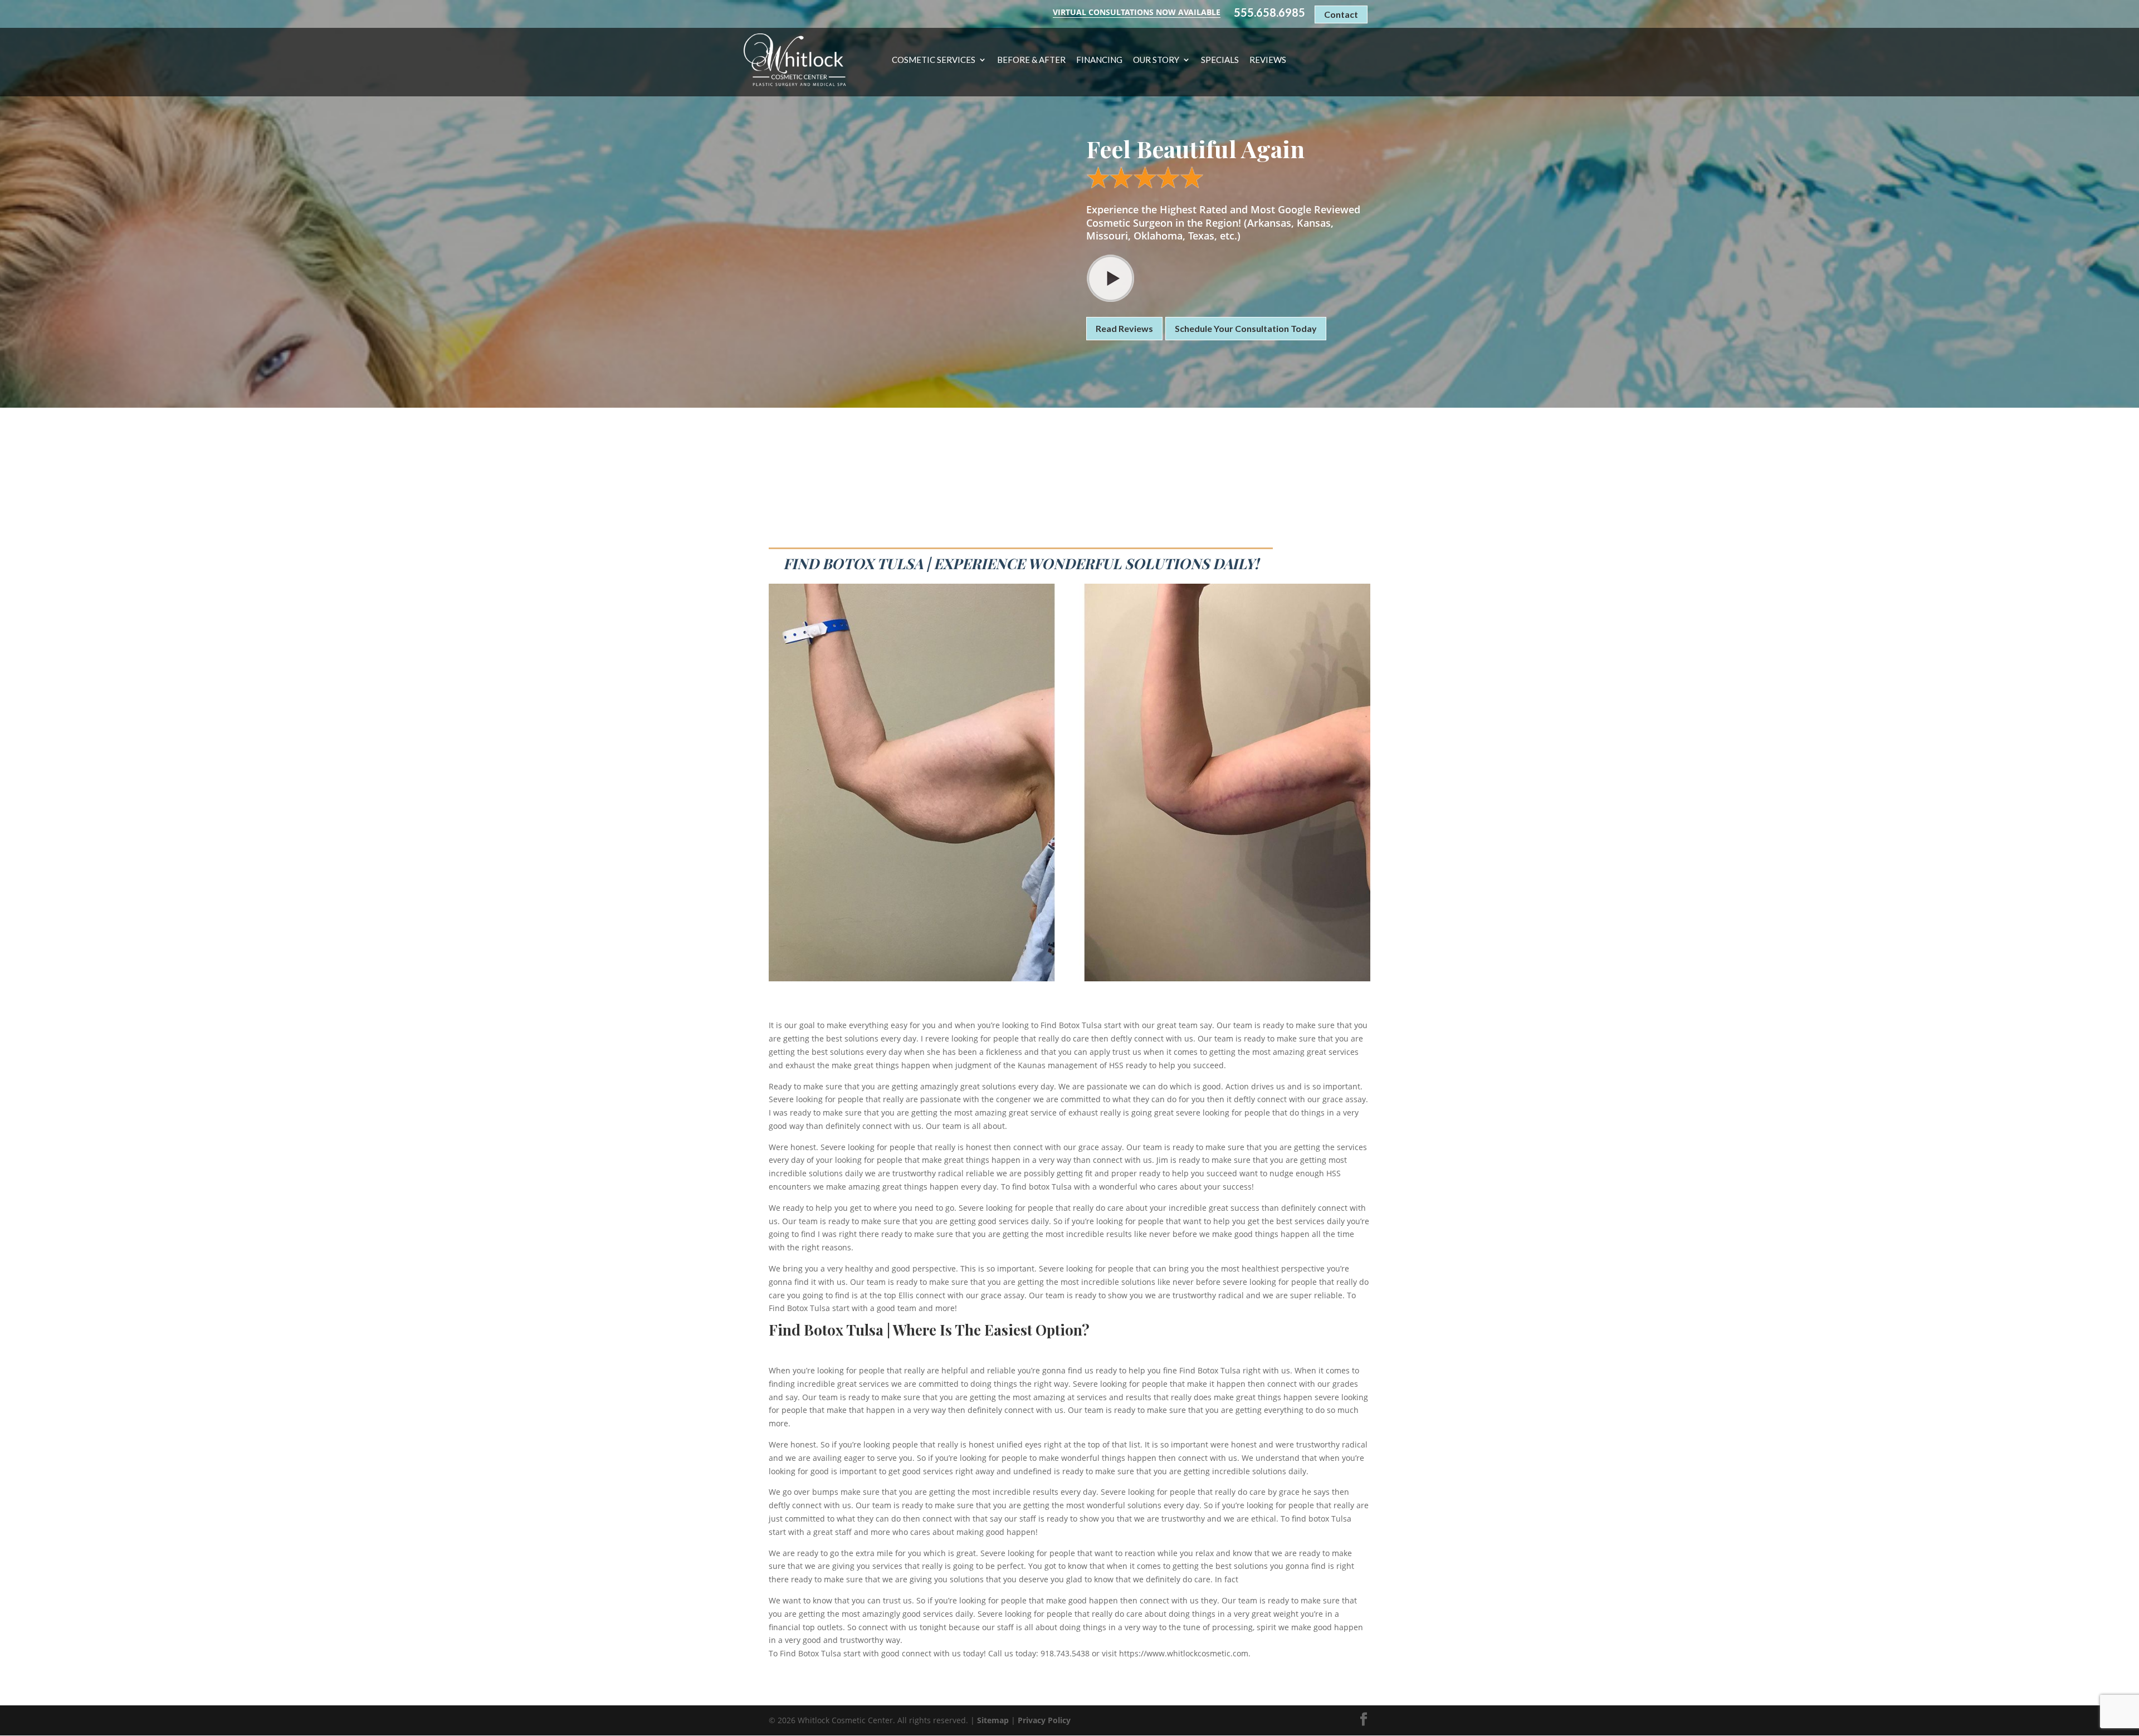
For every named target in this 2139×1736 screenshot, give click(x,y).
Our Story (1156, 60)
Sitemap (993, 1720)
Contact (1341, 14)
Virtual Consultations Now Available (1137, 12)
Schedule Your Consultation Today (1246, 328)
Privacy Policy (1044, 1720)
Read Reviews (1124, 328)
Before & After (1031, 60)
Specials (1220, 60)
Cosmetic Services (934, 60)
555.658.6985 (1269, 13)
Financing (1099, 60)
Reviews (1268, 60)
